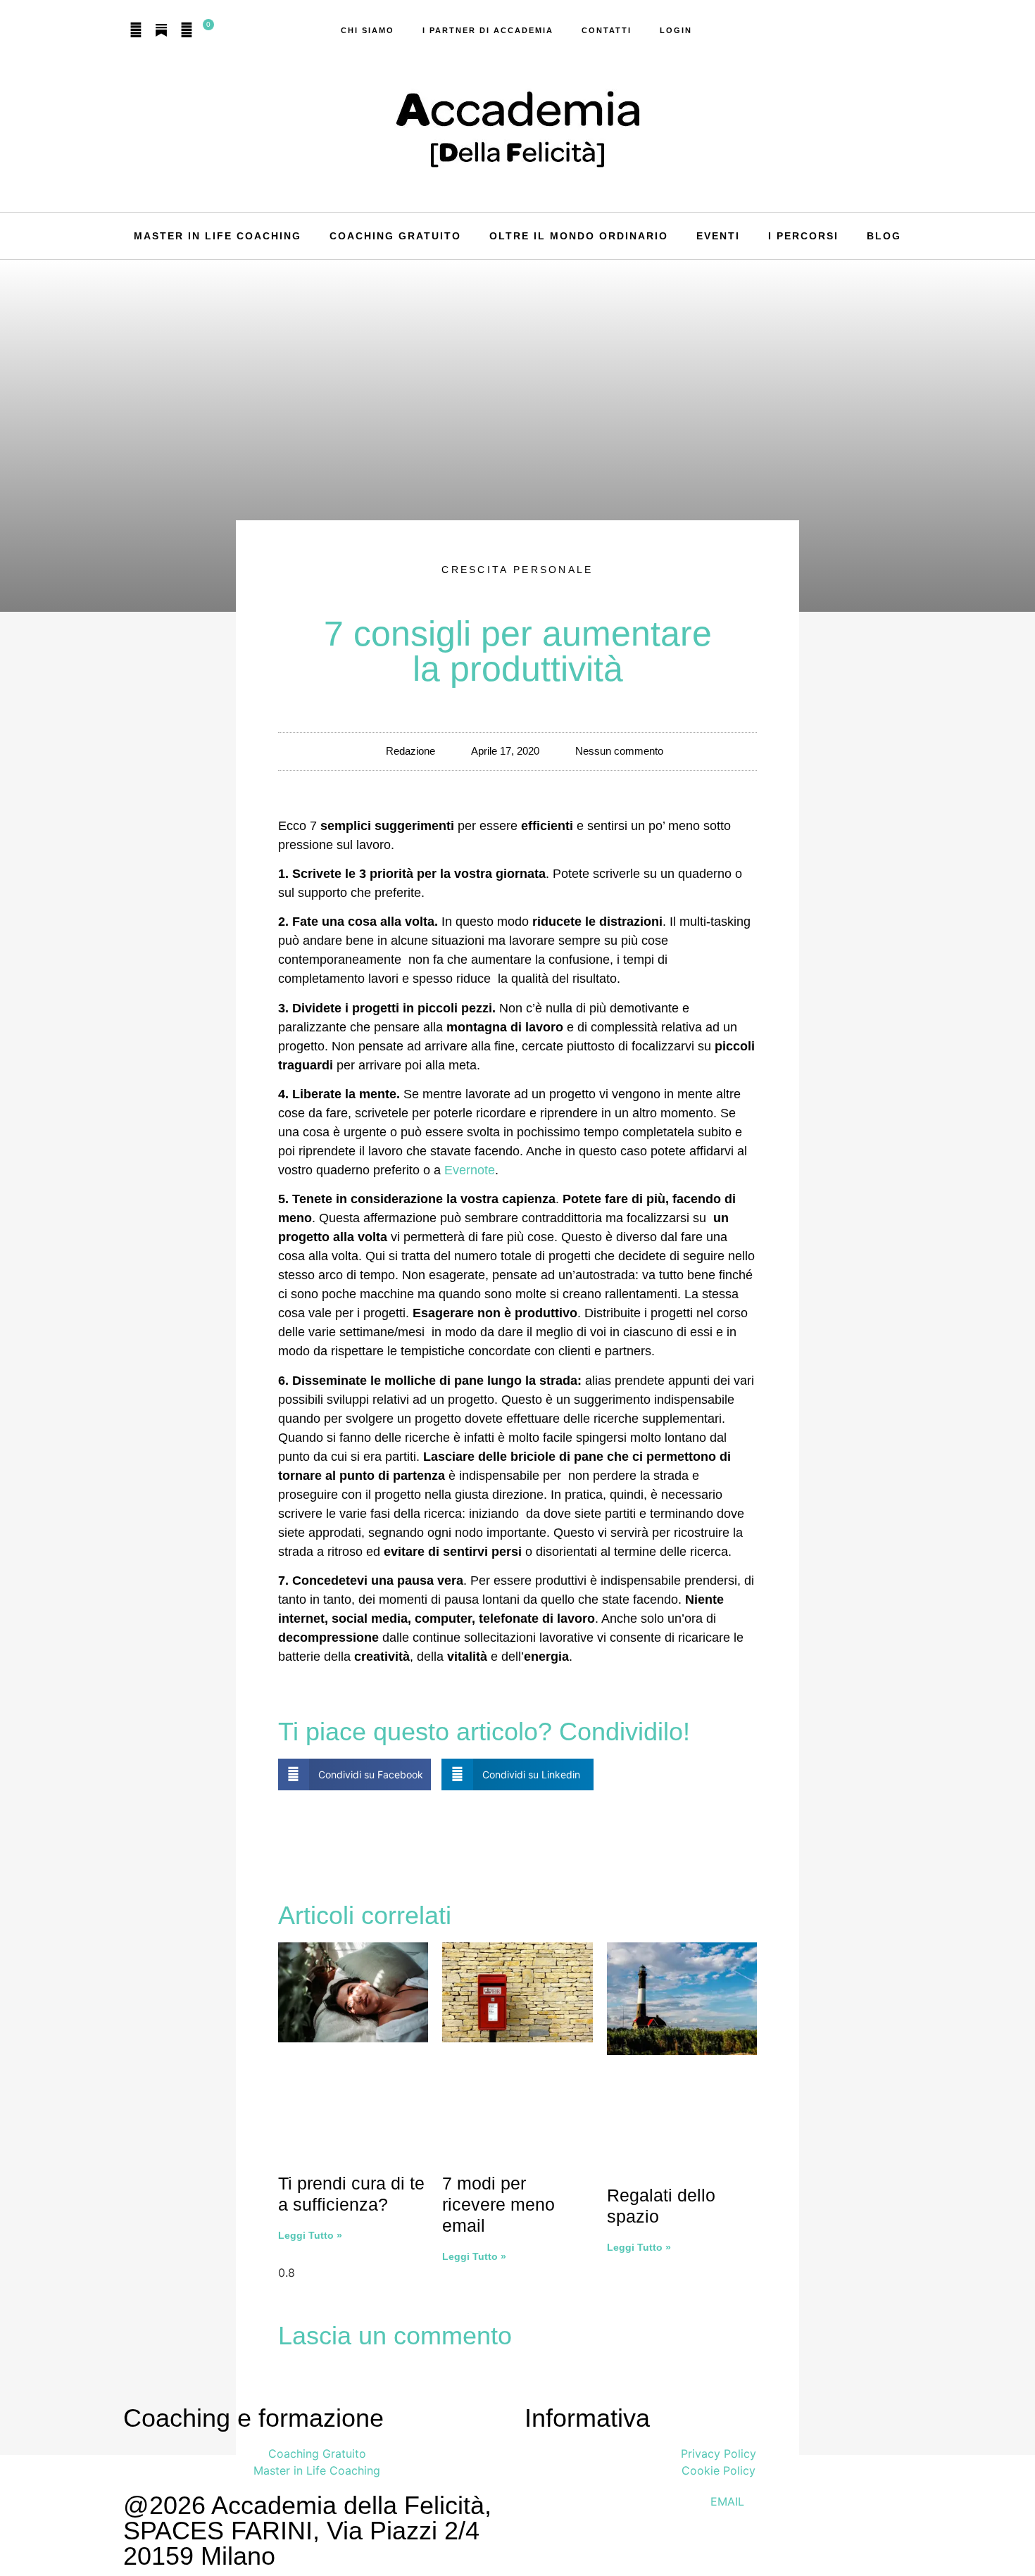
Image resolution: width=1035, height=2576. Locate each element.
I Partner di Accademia (488, 30)
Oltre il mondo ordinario (579, 236)
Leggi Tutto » (310, 2235)
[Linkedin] (187, 30)
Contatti (607, 30)
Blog (884, 236)
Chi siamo (368, 30)
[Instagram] (136, 30)
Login (676, 30)
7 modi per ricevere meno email (498, 2204)
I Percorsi (803, 236)
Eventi (718, 236)
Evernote (470, 1170)
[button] (355, 1774)
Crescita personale (517, 570)
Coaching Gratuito (395, 236)
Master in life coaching (218, 236)
